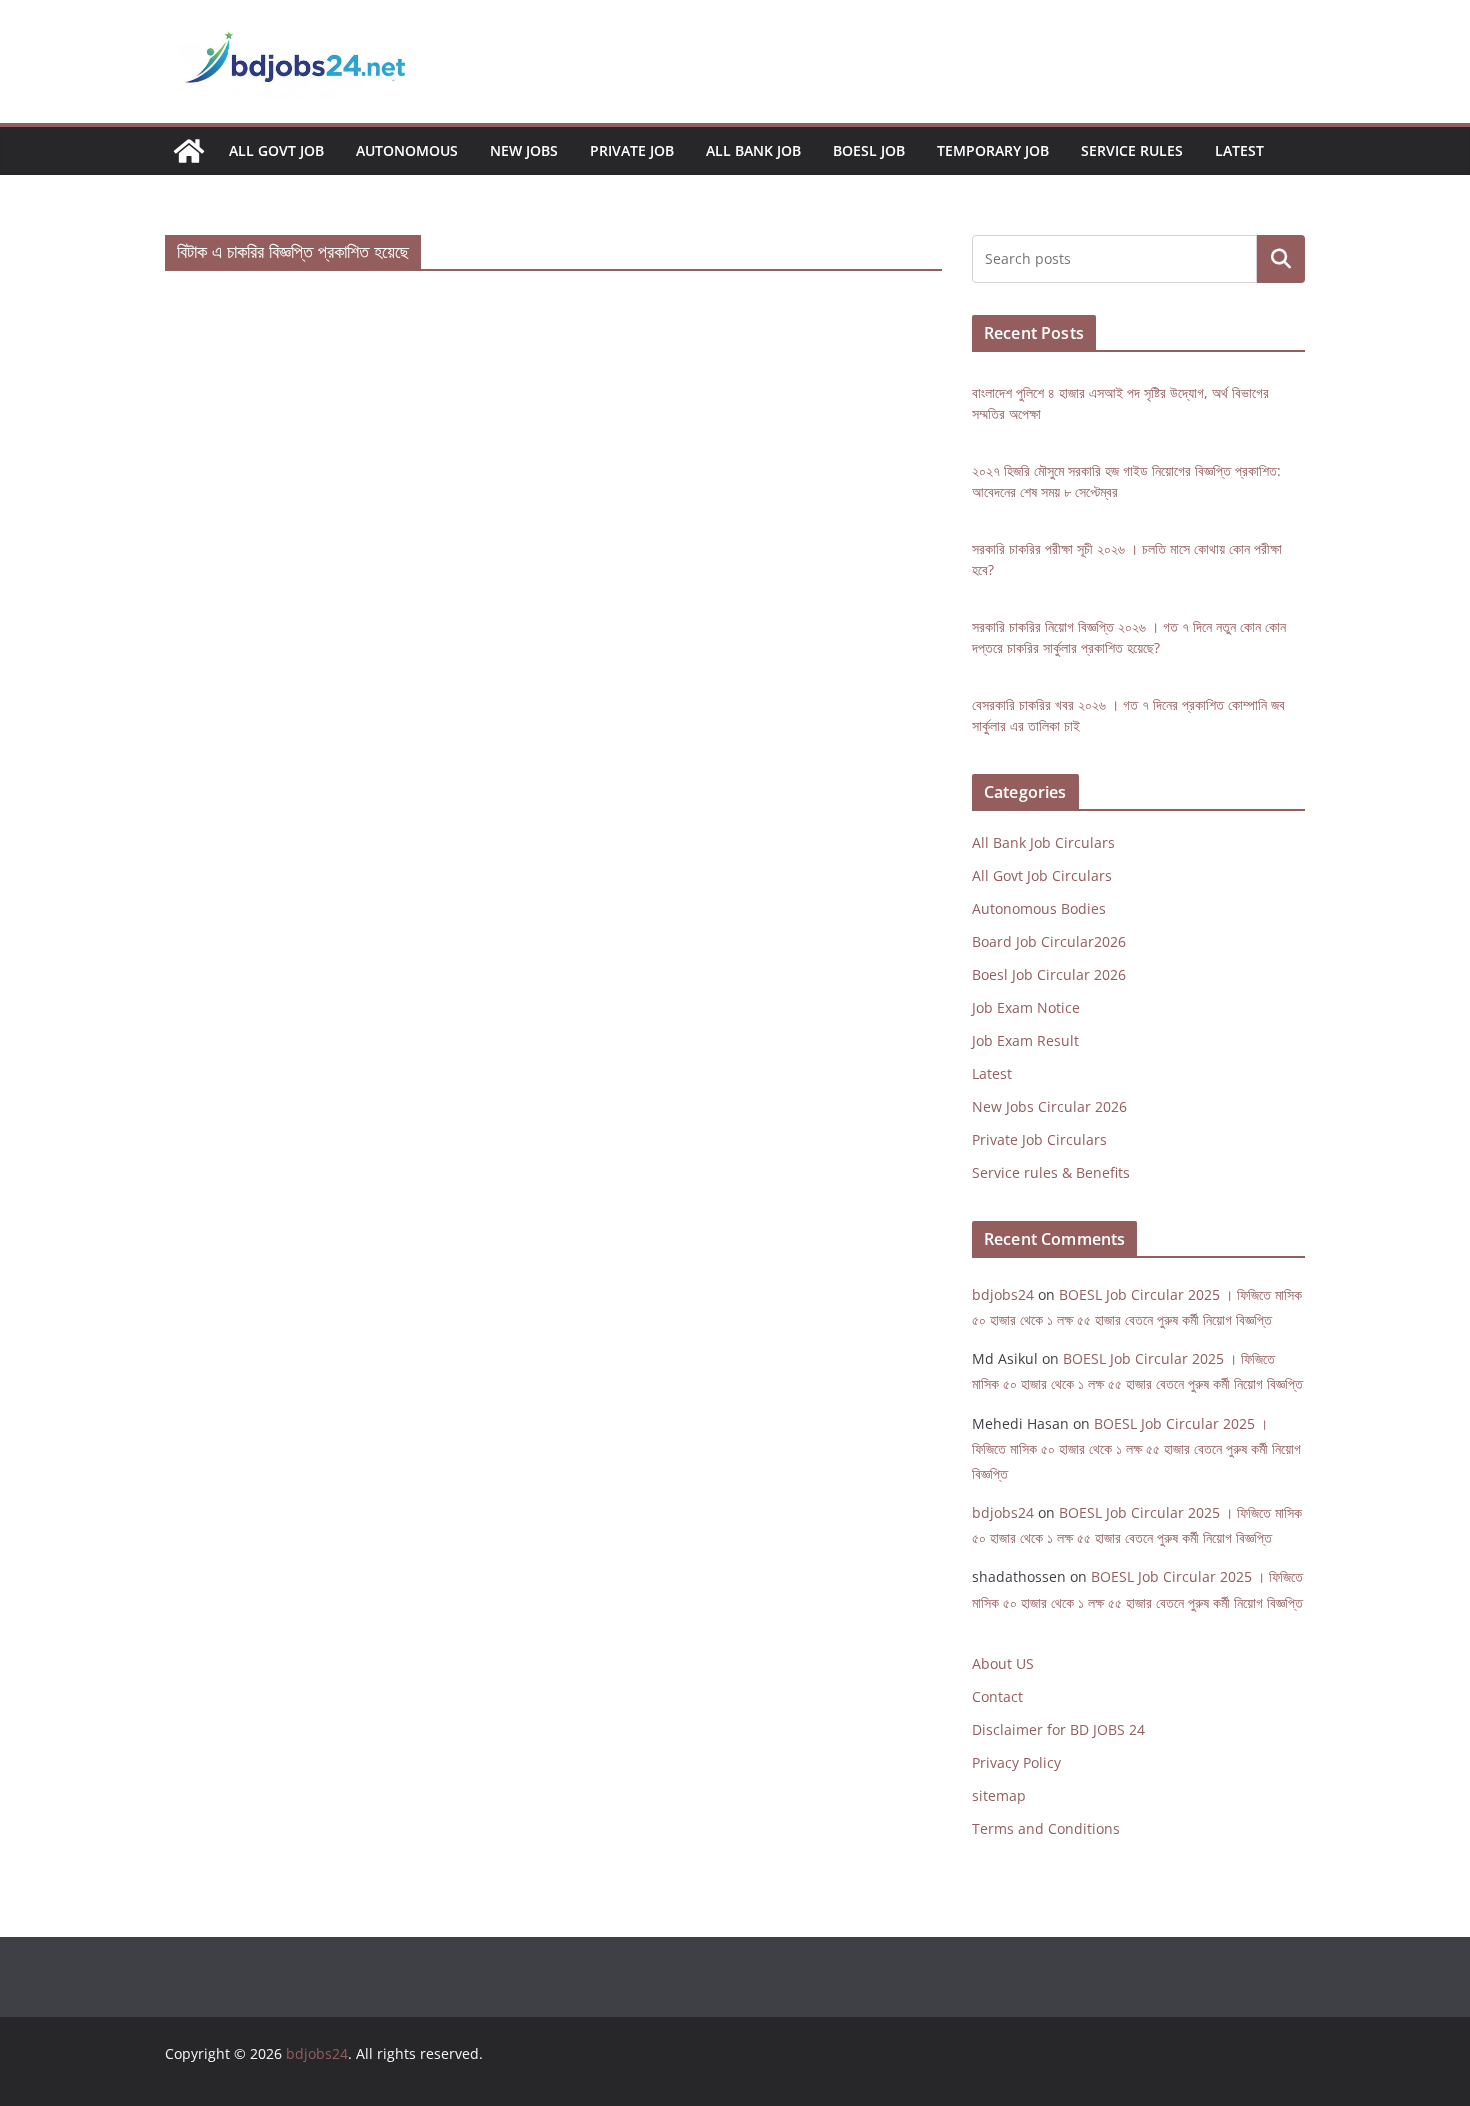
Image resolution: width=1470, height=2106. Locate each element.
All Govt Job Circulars (1042, 875)
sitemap (999, 1795)
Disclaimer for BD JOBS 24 (1058, 1729)
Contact (997, 1696)
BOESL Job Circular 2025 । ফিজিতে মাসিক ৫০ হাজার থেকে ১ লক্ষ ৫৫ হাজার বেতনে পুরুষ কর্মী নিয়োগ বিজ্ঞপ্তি (1136, 1448)
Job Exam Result (1025, 1040)
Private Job (632, 150)
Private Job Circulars (1039, 1139)
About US (1003, 1663)
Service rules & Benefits (1051, 1172)
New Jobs (524, 150)
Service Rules (1132, 150)
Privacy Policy (1016, 1762)
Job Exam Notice (1026, 1007)
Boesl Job (869, 150)
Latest (1239, 150)
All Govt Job (276, 150)
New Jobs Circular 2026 (1049, 1106)
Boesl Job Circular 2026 (1049, 974)
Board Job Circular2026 (1049, 941)
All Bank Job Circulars (1043, 842)
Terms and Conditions (1046, 1828)
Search (1281, 259)
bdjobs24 (1003, 1294)
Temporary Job (993, 150)
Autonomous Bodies (1039, 908)
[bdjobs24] (189, 151)
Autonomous (407, 150)
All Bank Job (753, 150)
